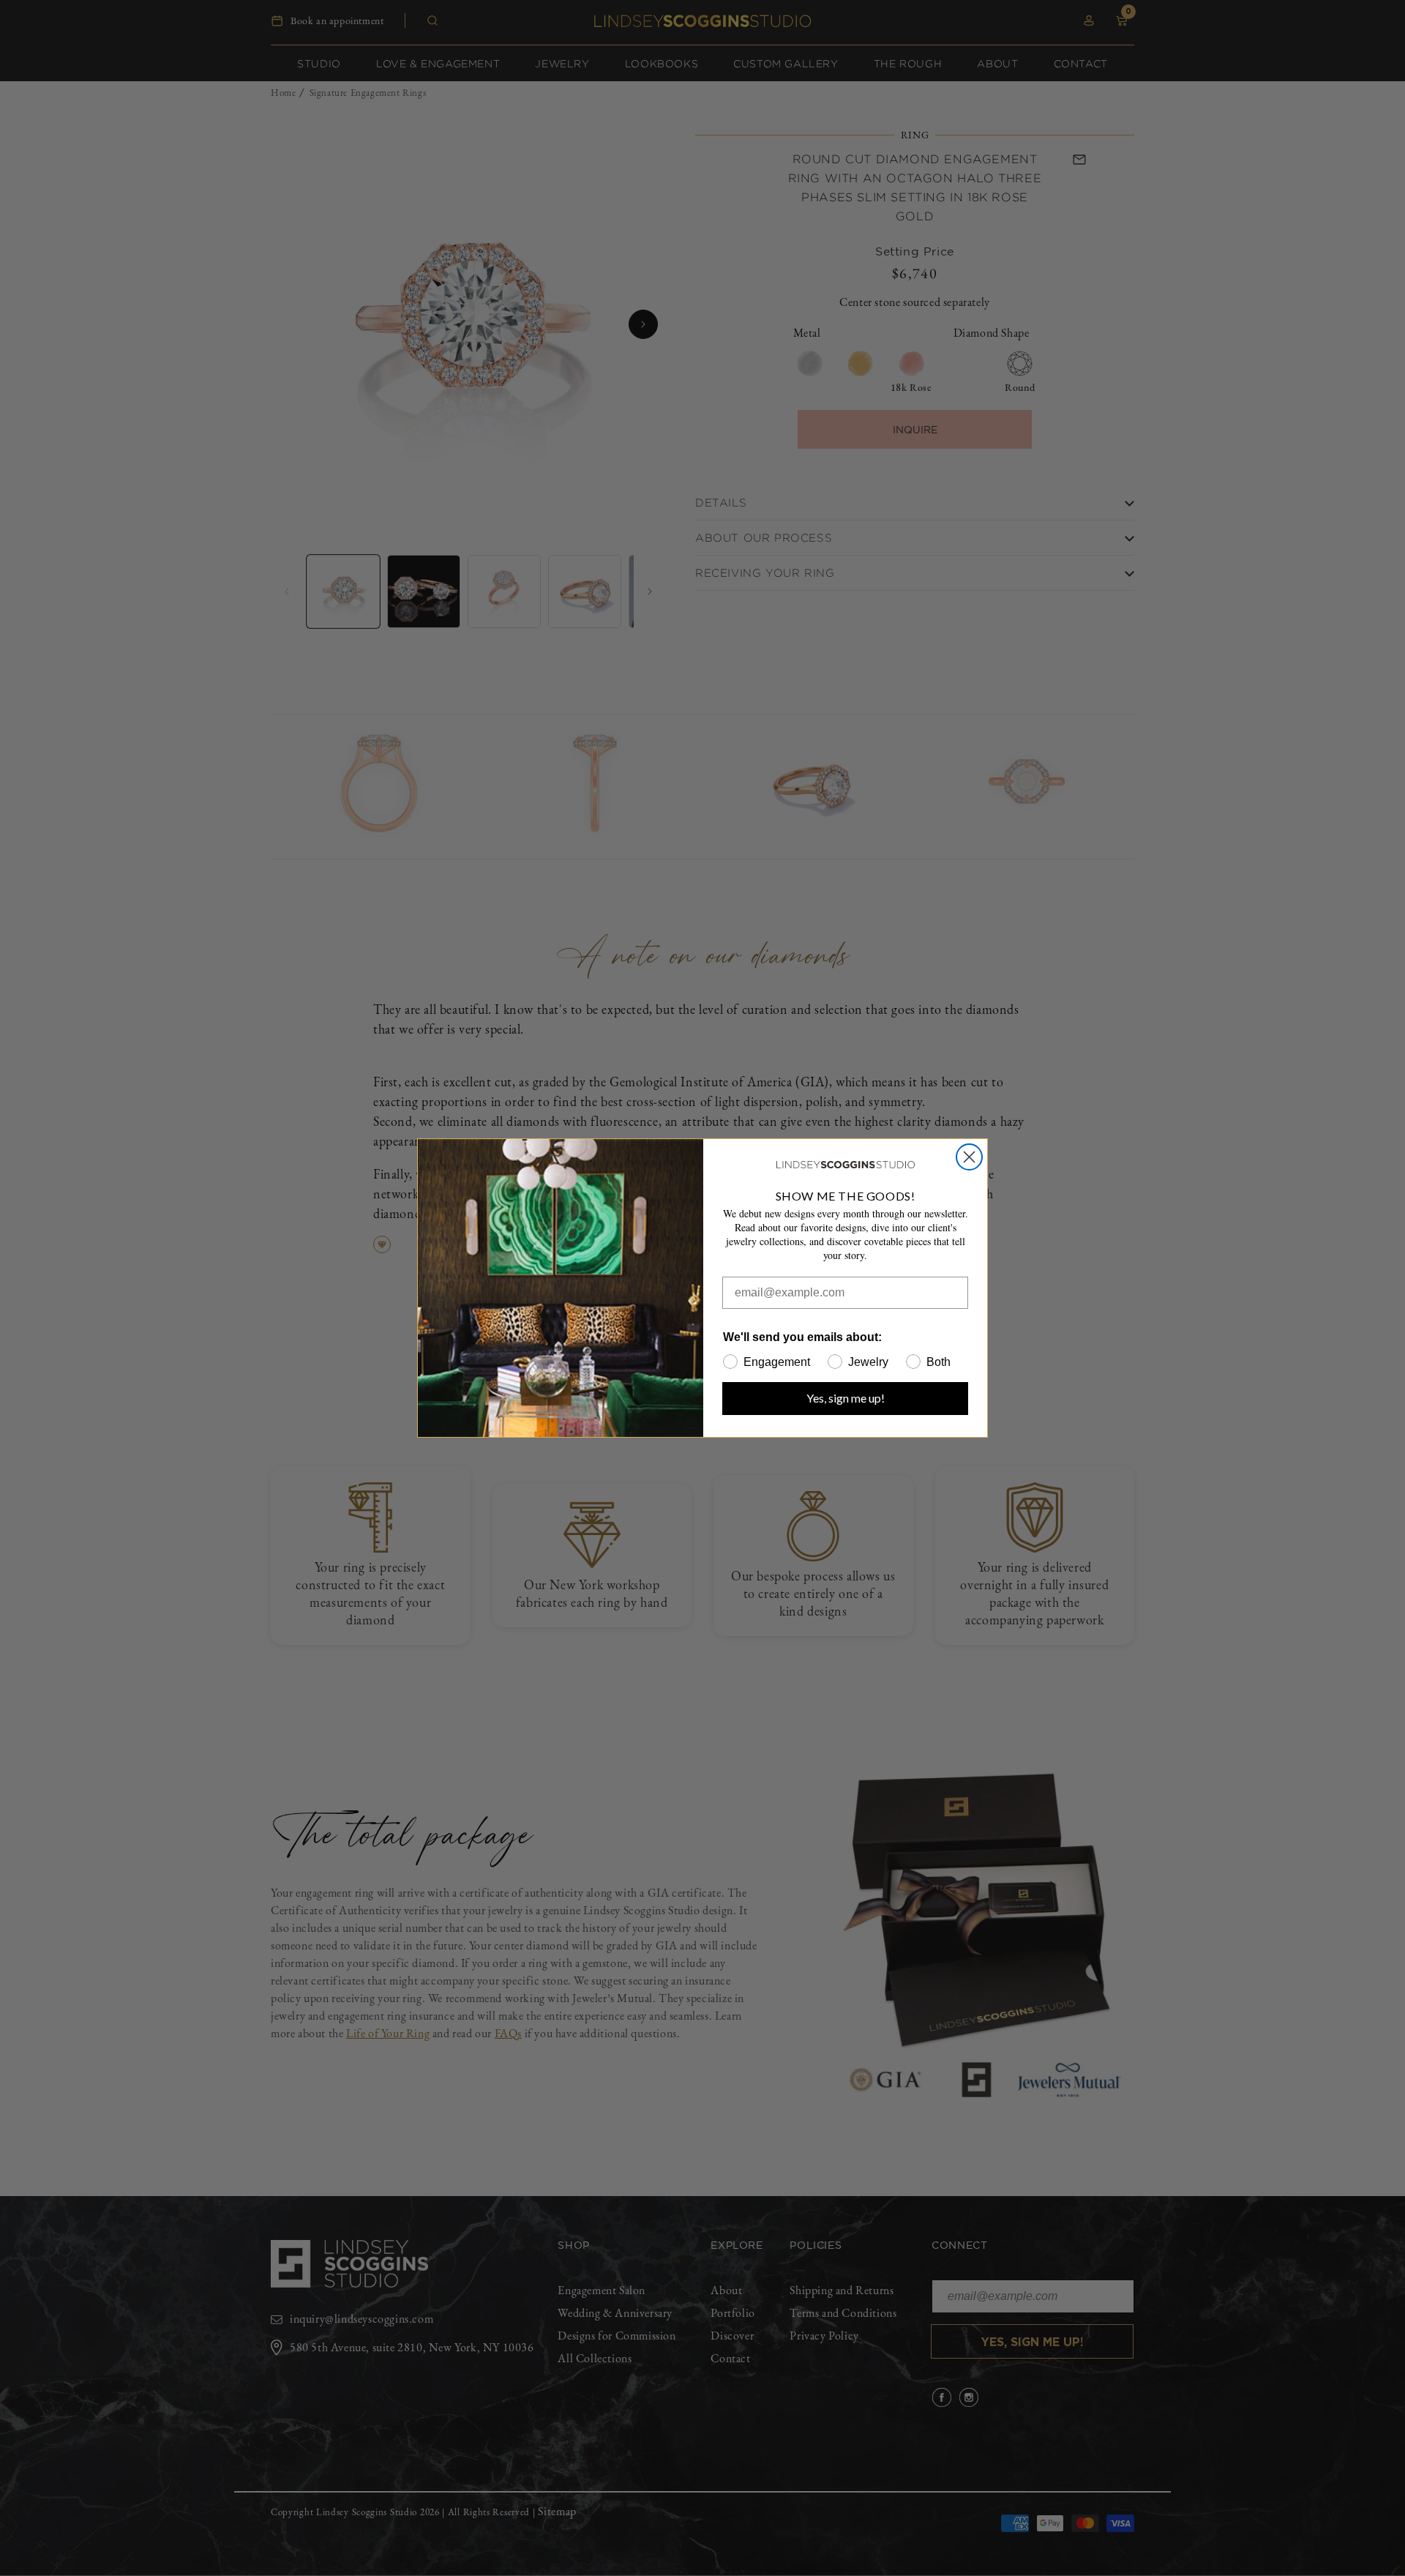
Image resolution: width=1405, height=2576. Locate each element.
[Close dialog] (969, 1157)
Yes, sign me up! (846, 1398)
